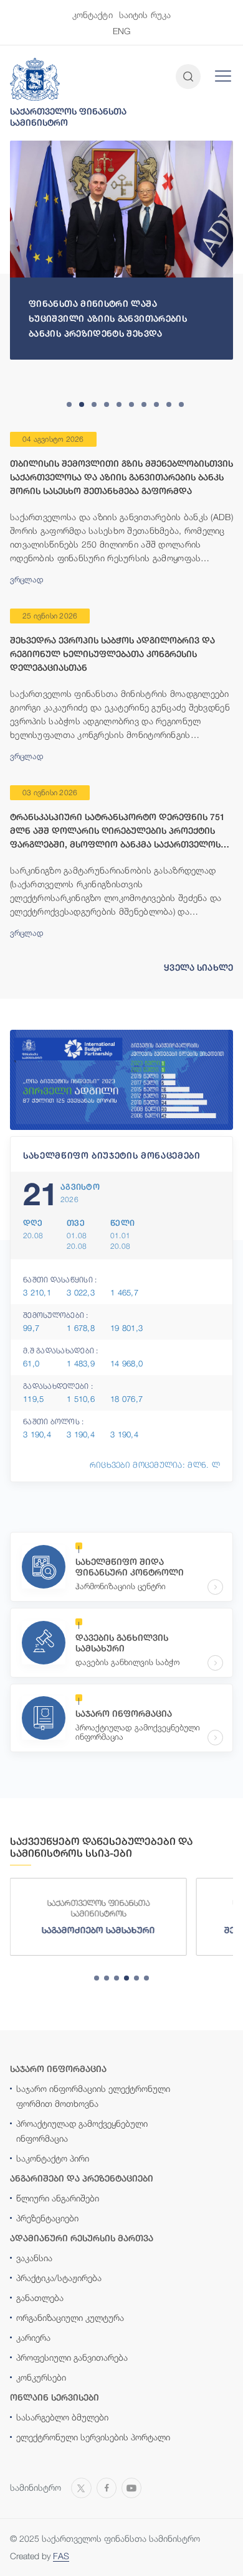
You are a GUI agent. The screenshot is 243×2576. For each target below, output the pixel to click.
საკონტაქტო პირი (53, 2158)
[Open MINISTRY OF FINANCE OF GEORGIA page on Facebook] (107, 2487)
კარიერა (33, 2337)
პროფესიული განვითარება (72, 2357)
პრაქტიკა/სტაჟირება (59, 2278)
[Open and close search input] (188, 77)
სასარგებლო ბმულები (62, 2417)
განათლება (40, 2298)
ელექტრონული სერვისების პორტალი (93, 2437)
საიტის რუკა (145, 15)
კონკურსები (41, 2377)
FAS (61, 2556)
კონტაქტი (93, 15)
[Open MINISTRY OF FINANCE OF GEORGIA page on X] (81, 2487)
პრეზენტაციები (47, 2218)
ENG (121, 31)
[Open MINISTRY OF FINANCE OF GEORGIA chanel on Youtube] (131, 2487)
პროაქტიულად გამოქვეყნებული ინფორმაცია (82, 2131)
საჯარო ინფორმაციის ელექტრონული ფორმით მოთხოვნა (93, 2096)
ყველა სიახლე (198, 968)
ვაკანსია (34, 2258)
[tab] (69, 404)
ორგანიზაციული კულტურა (70, 2317)
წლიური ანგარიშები (58, 2198)
